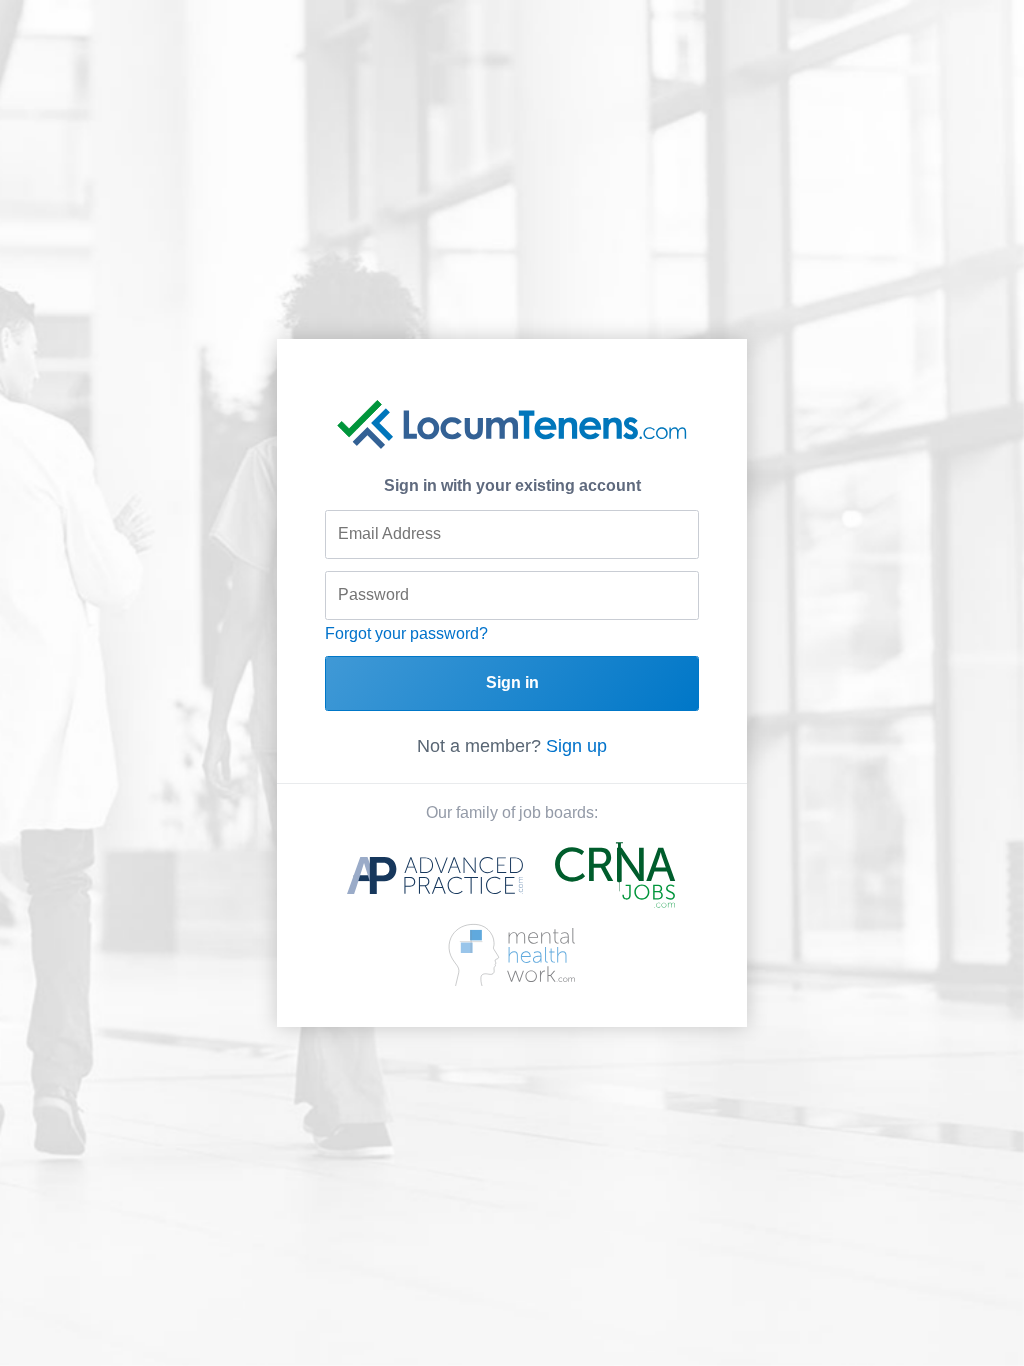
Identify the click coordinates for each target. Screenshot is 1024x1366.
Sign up (576, 746)
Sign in (512, 682)
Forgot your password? (406, 633)
